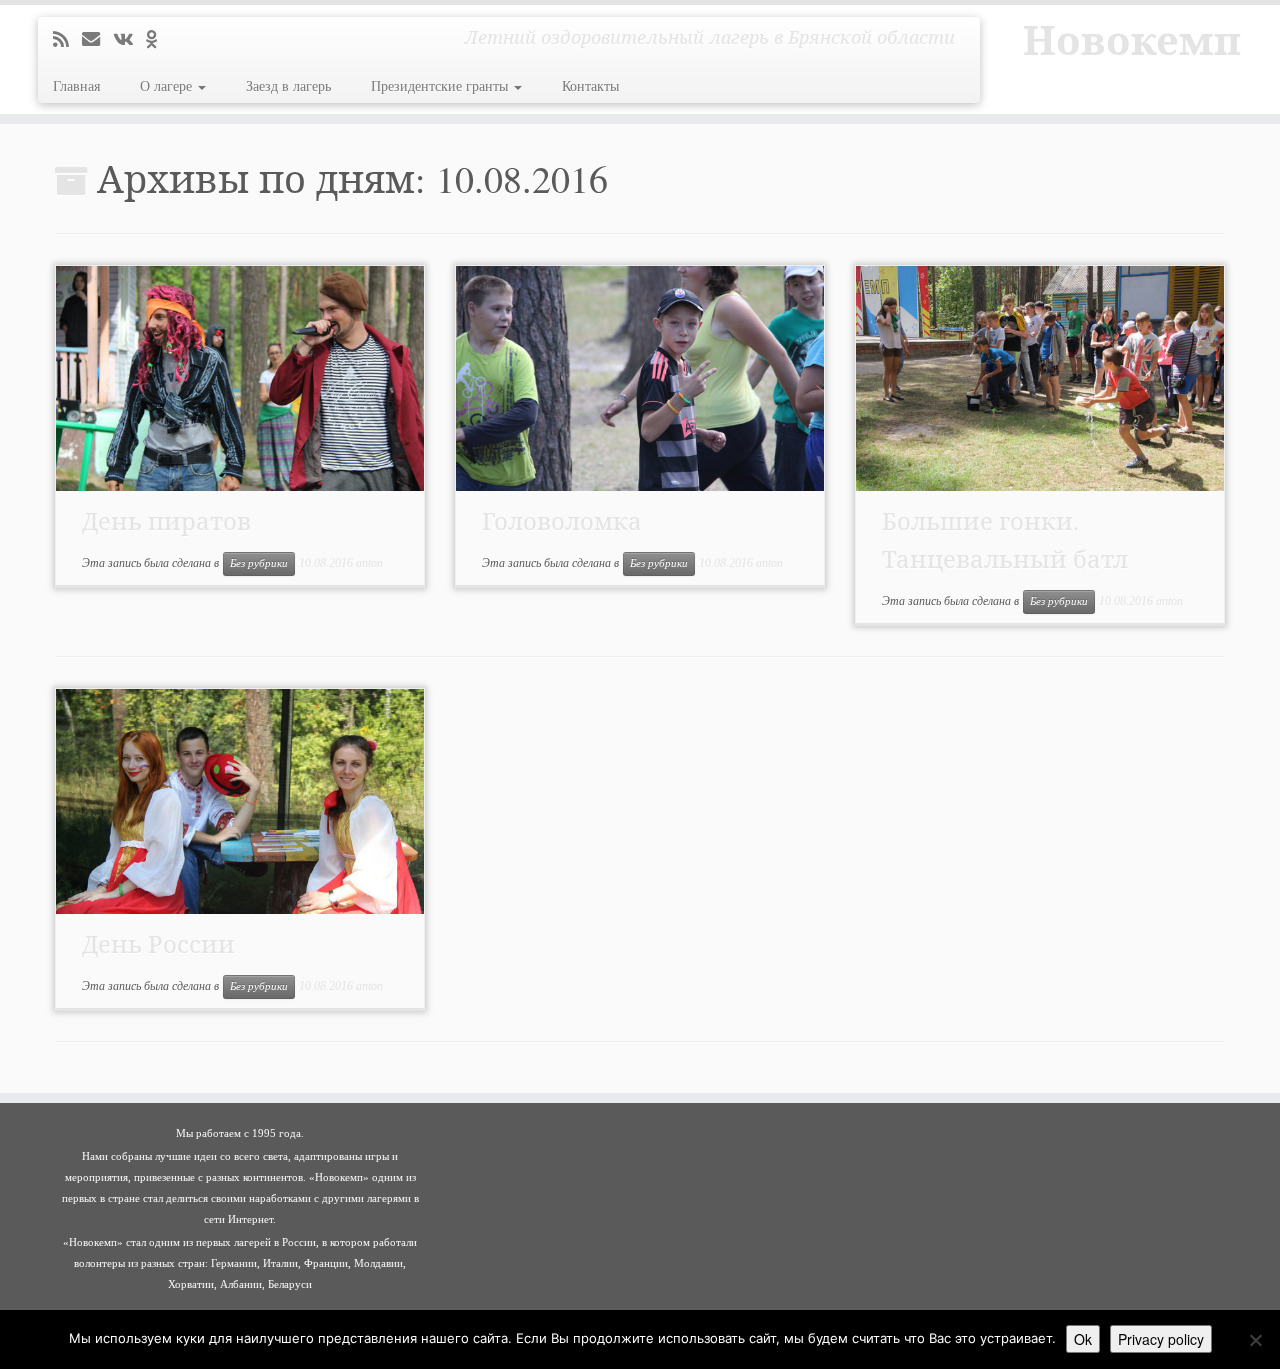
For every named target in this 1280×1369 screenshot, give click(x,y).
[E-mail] (97, 40)
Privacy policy (1161, 1339)
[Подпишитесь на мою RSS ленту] (67, 40)
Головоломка (562, 521)
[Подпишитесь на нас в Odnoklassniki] (158, 40)
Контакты (590, 86)
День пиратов (166, 521)
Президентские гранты (441, 86)
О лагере (168, 86)
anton (369, 563)
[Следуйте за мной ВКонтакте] (129, 40)
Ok (1083, 1339)
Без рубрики (259, 563)
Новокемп (1132, 40)
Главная (76, 86)
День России (158, 944)
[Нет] (1255, 1340)
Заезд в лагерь (288, 86)
